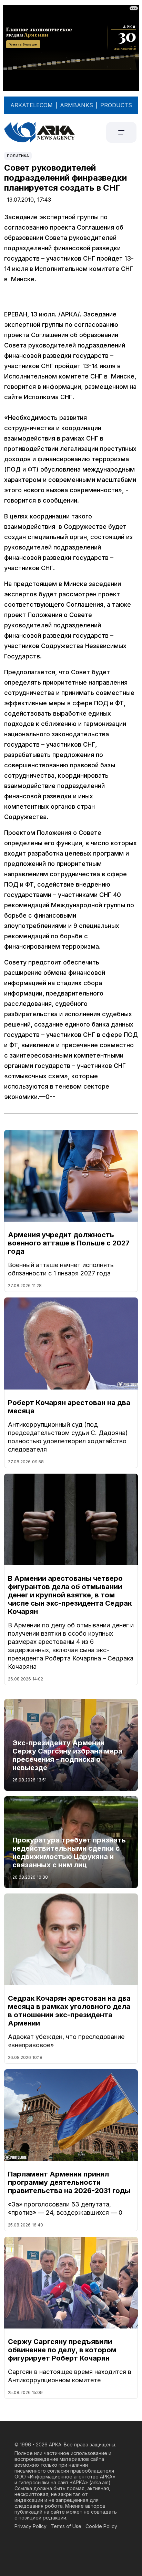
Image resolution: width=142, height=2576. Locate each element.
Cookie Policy (101, 2526)
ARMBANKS (77, 105)
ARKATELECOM (32, 105)
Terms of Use (66, 2526)
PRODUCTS (116, 105)
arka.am (100, 2482)
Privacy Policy (31, 2526)
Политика (18, 156)
